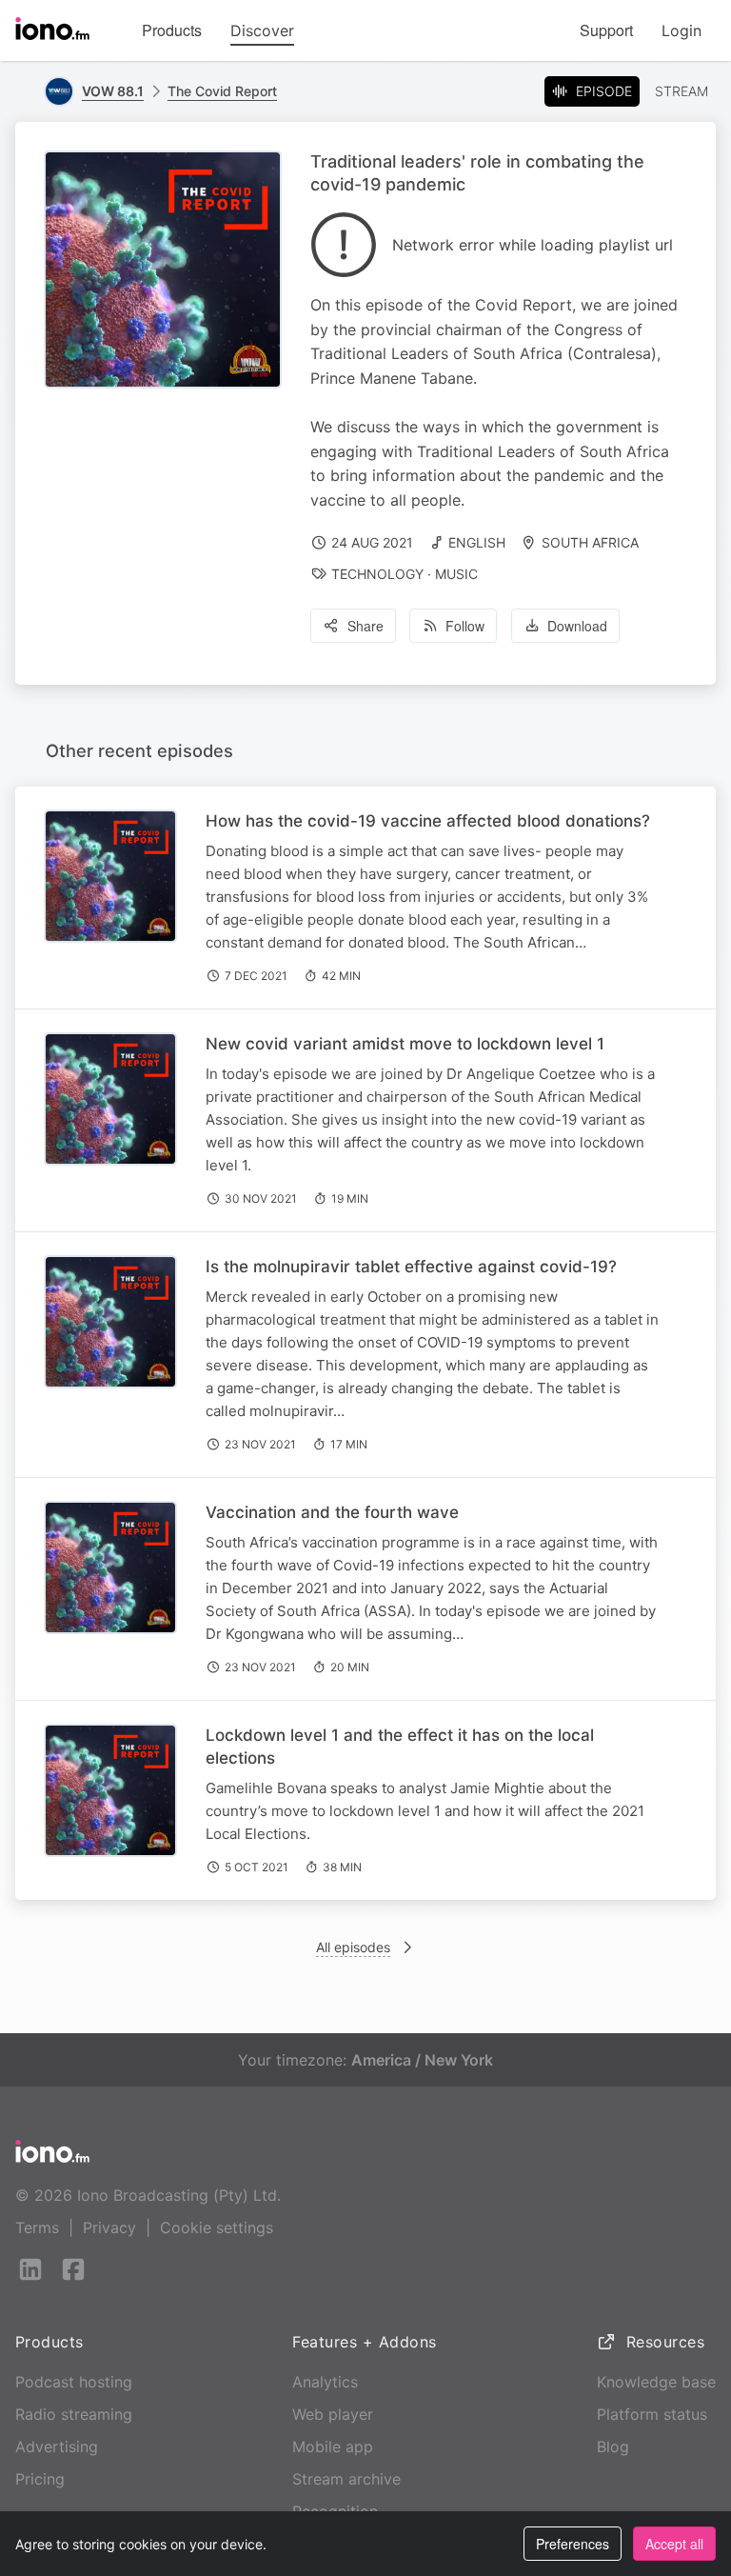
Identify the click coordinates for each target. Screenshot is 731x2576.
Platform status (652, 2414)
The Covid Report (222, 91)
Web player (333, 2414)
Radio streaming (74, 2414)
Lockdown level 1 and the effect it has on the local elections (400, 1747)
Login (682, 30)
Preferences (573, 2544)
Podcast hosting (74, 2382)
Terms (37, 2227)
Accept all (674, 2544)
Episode (604, 91)
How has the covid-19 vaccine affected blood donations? (428, 821)
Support (606, 30)
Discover (262, 30)
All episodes (353, 1947)
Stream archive (346, 2479)
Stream (682, 91)
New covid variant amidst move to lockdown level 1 (405, 1044)
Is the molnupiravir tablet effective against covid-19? (411, 1267)
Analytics (325, 2382)
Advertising (57, 2446)
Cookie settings (217, 2227)
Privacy (109, 2227)
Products (172, 30)
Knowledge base (656, 2382)
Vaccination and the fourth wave (332, 1512)
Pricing (40, 2479)
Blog (613, 2446)
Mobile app (333, 2446)
